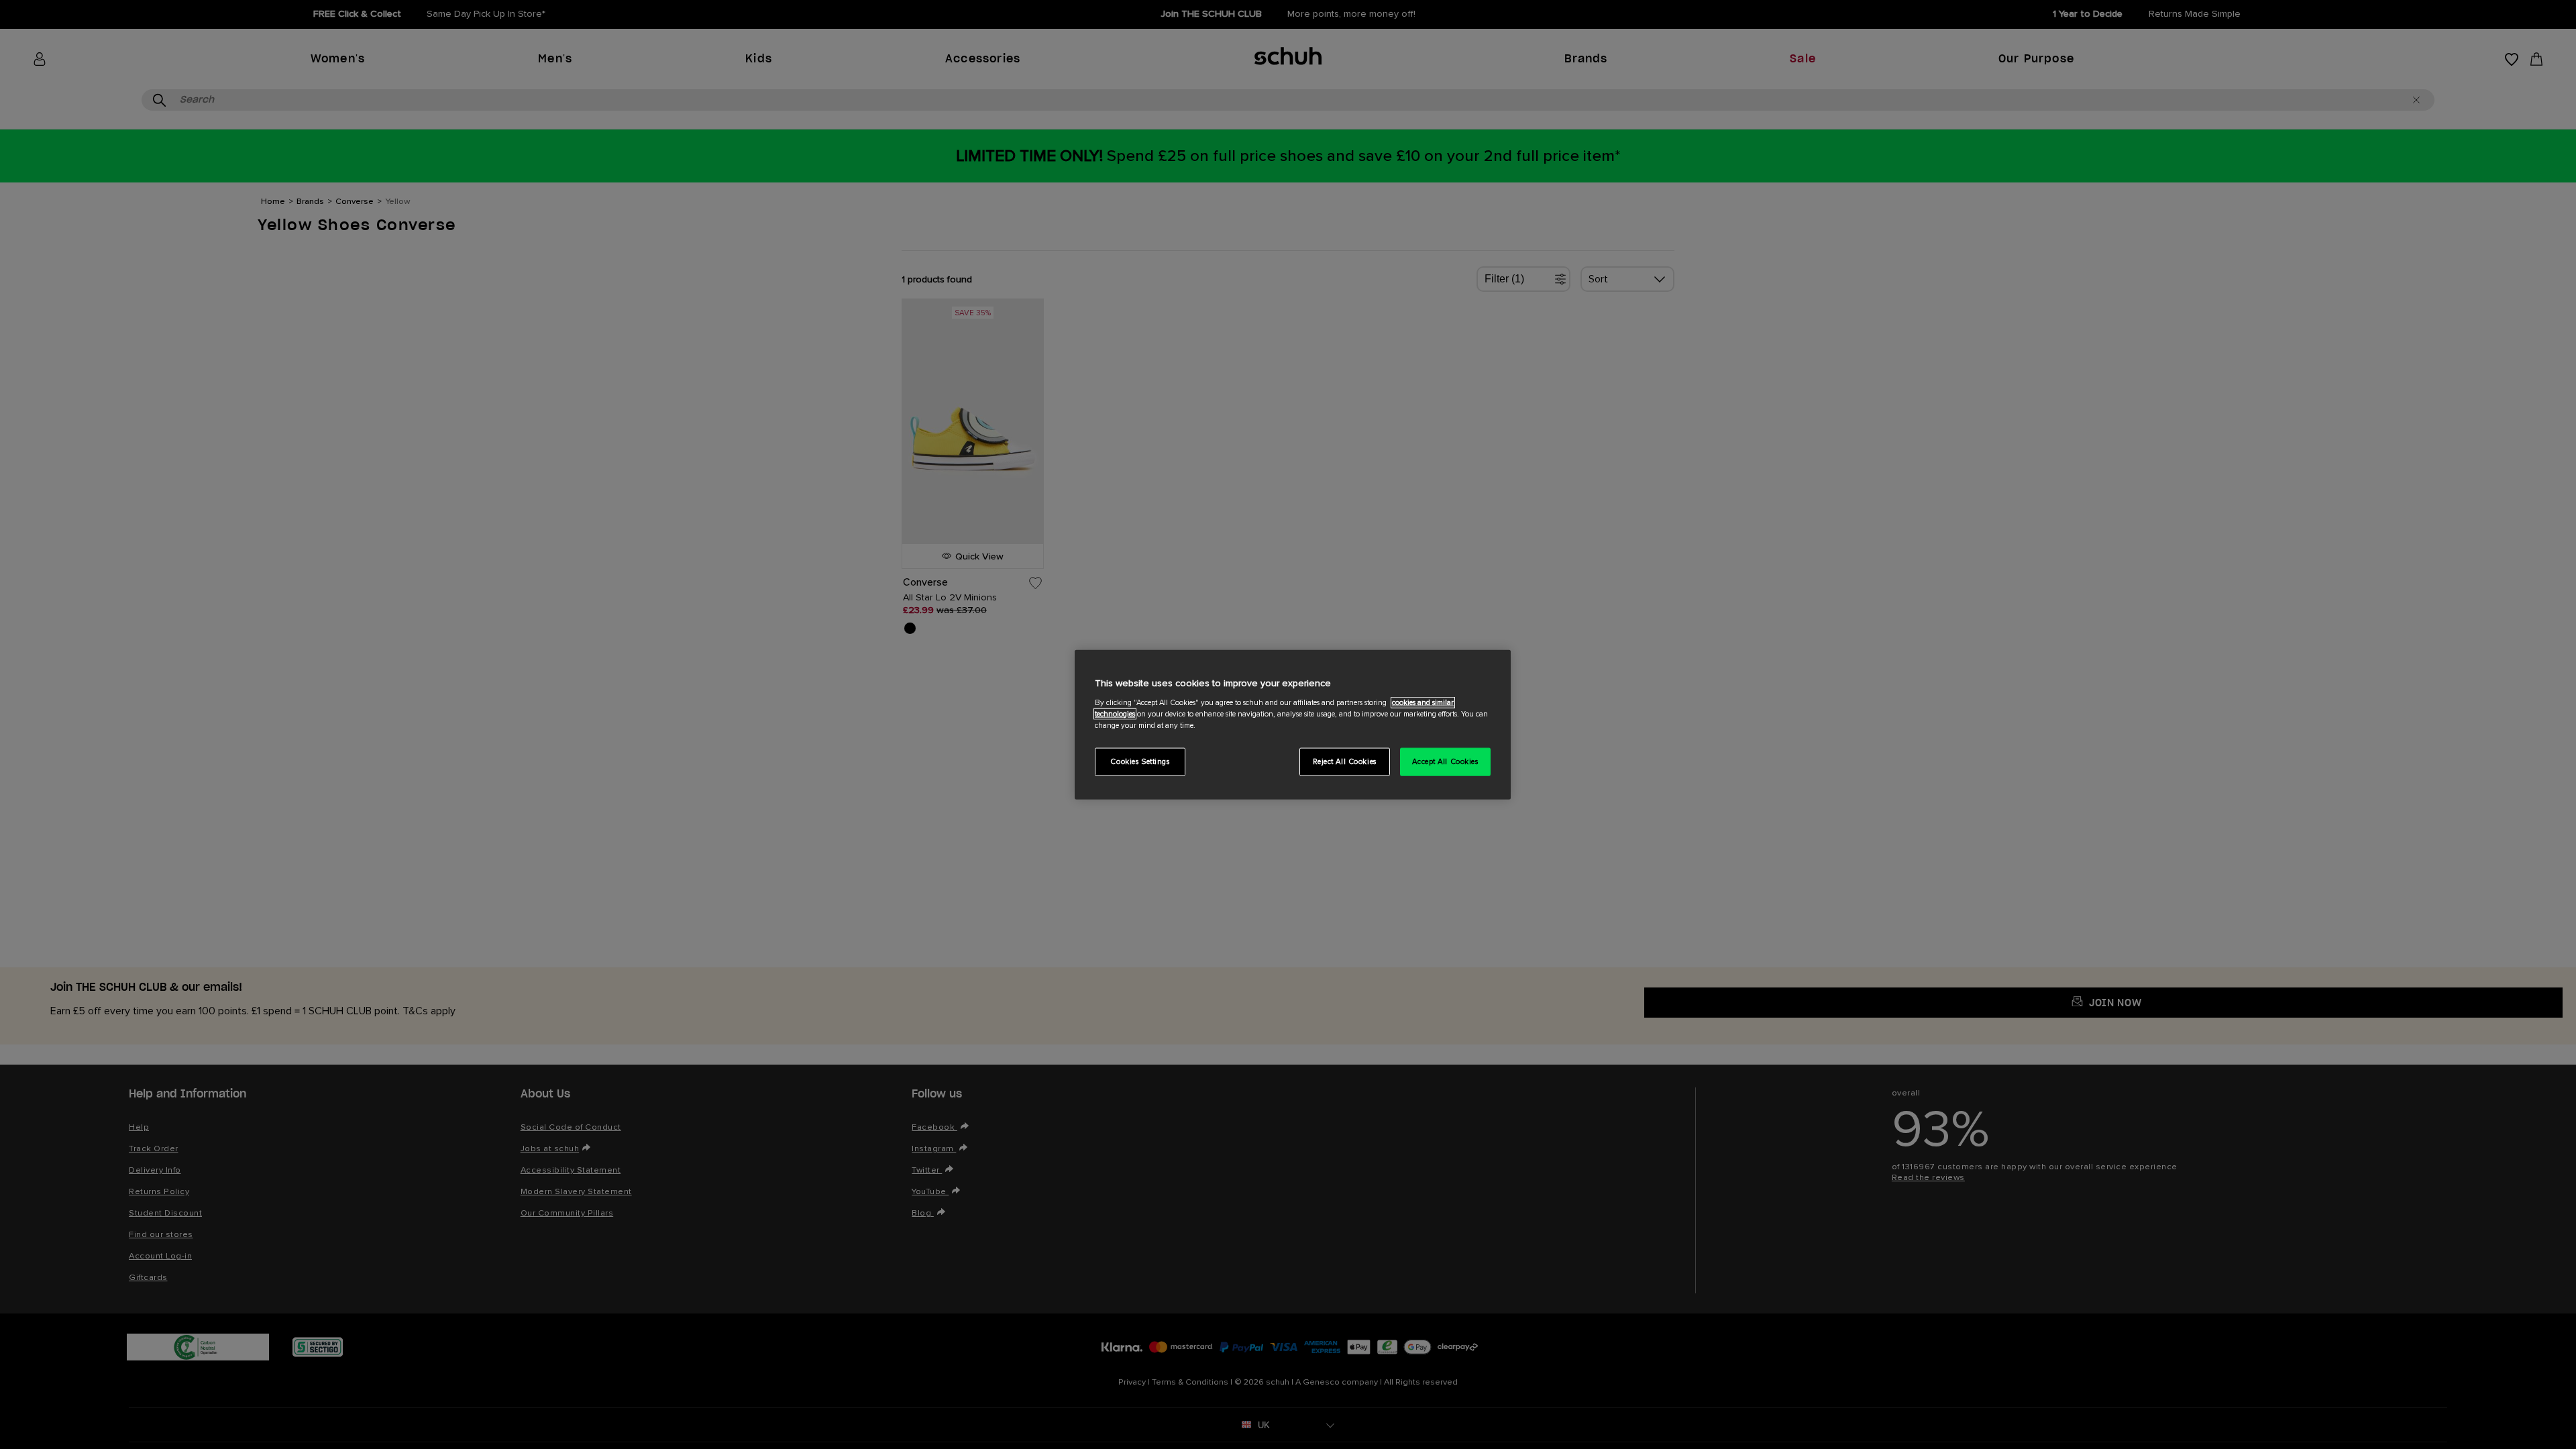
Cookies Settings (1140, 761)
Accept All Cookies (1445, 761)
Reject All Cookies (1345, 761)
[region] (1293, 725)
